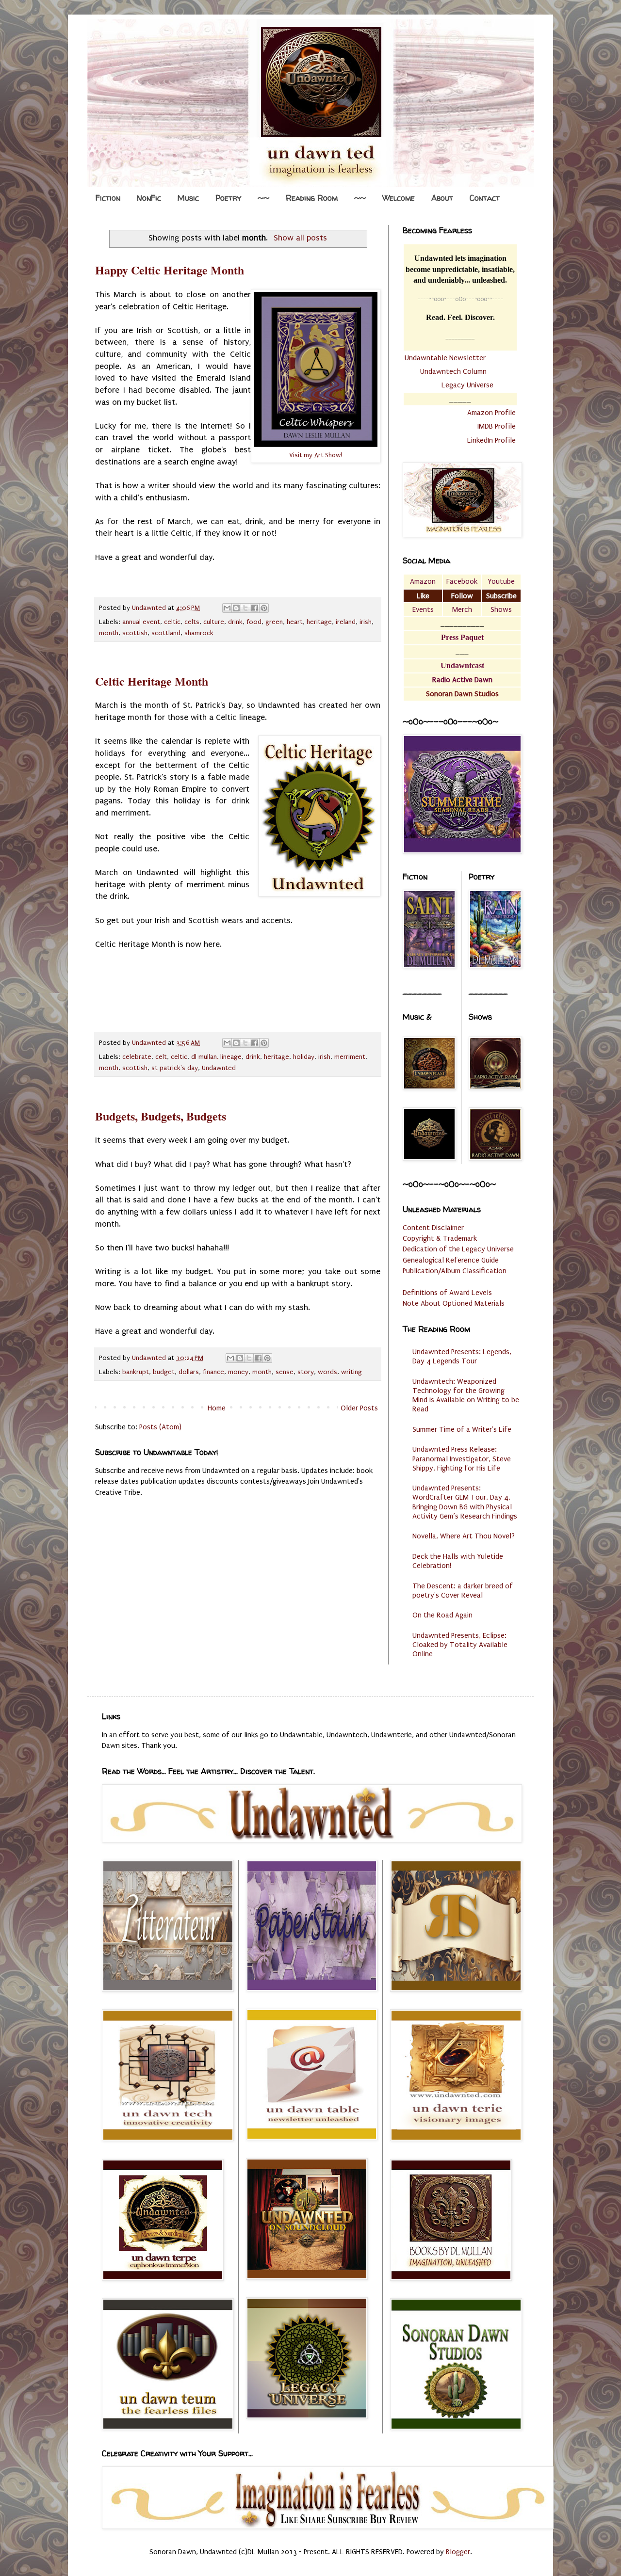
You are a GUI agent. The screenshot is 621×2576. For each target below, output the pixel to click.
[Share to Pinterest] (264, 608)
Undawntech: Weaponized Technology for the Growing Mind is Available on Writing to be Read (466, 1395)
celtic (172, 622)
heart (295, 622)
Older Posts (359, 1408)
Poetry (228, 198)
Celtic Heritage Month (152, 681)
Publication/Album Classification (455, 1271)
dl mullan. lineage (216, 1057)
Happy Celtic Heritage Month (170, 270)
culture (214, 622)
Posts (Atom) (160, 1427)
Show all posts (300, 238)
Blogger (458, 2552)
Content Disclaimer (433, 1228)
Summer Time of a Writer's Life (462, 1429)
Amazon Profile (491, 413)
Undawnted (219, 1068)
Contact (485, 198)
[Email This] (227, 608)
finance (213, 1372)
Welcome (399, 198)
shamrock (199, 633)
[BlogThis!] (236, 608)
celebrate (137, 1057)
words (327, 1372)
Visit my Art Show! (316, 455)
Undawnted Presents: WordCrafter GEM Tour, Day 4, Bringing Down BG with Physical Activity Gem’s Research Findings (465, 1502)
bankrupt (136, 1372)
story (306, 1372)
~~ (263, 198)
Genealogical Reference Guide (451, 1260)
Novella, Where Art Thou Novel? (464, 1536)
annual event (141, 622)
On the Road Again (442, 1615)
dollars (189, 1372)
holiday (304, 1057)
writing (351, 1372)
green (274, 622)
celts (192, 622)
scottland (166, 633)
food (254, 622)
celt (161, 1057)
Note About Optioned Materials (454, 1303)
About (442, 198)
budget (164, 1372)
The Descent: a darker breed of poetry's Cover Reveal (463, 1591)
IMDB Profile (497, 426)
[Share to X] (245, 608)
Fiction (108, 198)
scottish (135, 633)
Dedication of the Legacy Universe (458, 1249)
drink (235, 622)
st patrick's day (175, 1068)
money (238, 1372)
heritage (319, 622)
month (109, 633)
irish (366, 622)
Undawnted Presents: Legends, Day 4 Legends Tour (462, 1356)
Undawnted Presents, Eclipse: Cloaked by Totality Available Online (460, 1645)
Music (188, 198)
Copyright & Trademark (440, 1238)
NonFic (149, 198)
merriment (350, 1057)
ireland (346, 622)
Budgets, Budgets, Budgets (161, 1116)
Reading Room (312, 198)
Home (217, 1408)
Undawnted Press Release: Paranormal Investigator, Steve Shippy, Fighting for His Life (462, 1458)
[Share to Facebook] (255, 608)
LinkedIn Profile (491, 440)
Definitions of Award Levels (447, 1293)
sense (285, 1372)
